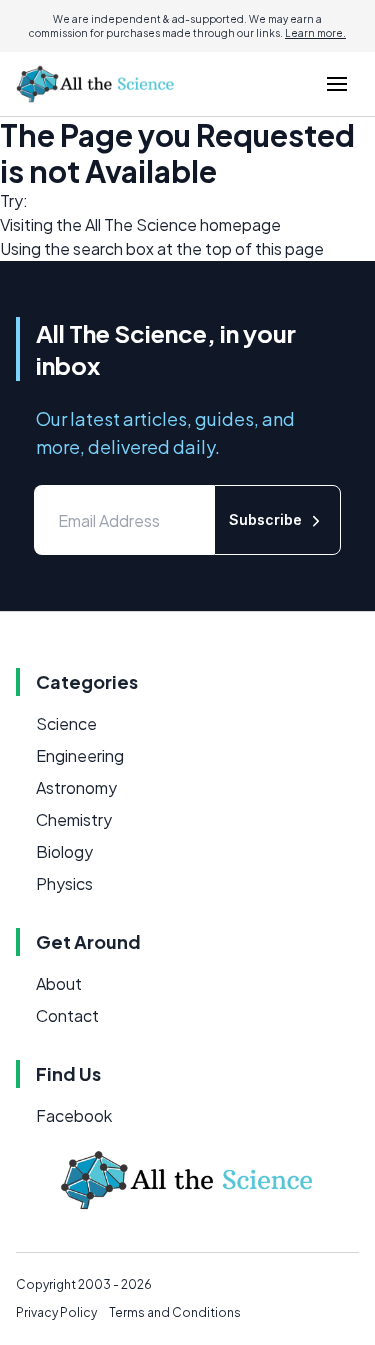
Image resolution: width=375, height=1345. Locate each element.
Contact (67, 1015)
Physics (64, 883)
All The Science (141, 224)
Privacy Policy (56, 1312)
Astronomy (76, 787)
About (59, 983)
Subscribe (265, 519)
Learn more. (315, 33)
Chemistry (74, 819)
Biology (64, 851)
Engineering (80, 755)
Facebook (74, 1115)
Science (66, 723)
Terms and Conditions (175, 1312)
